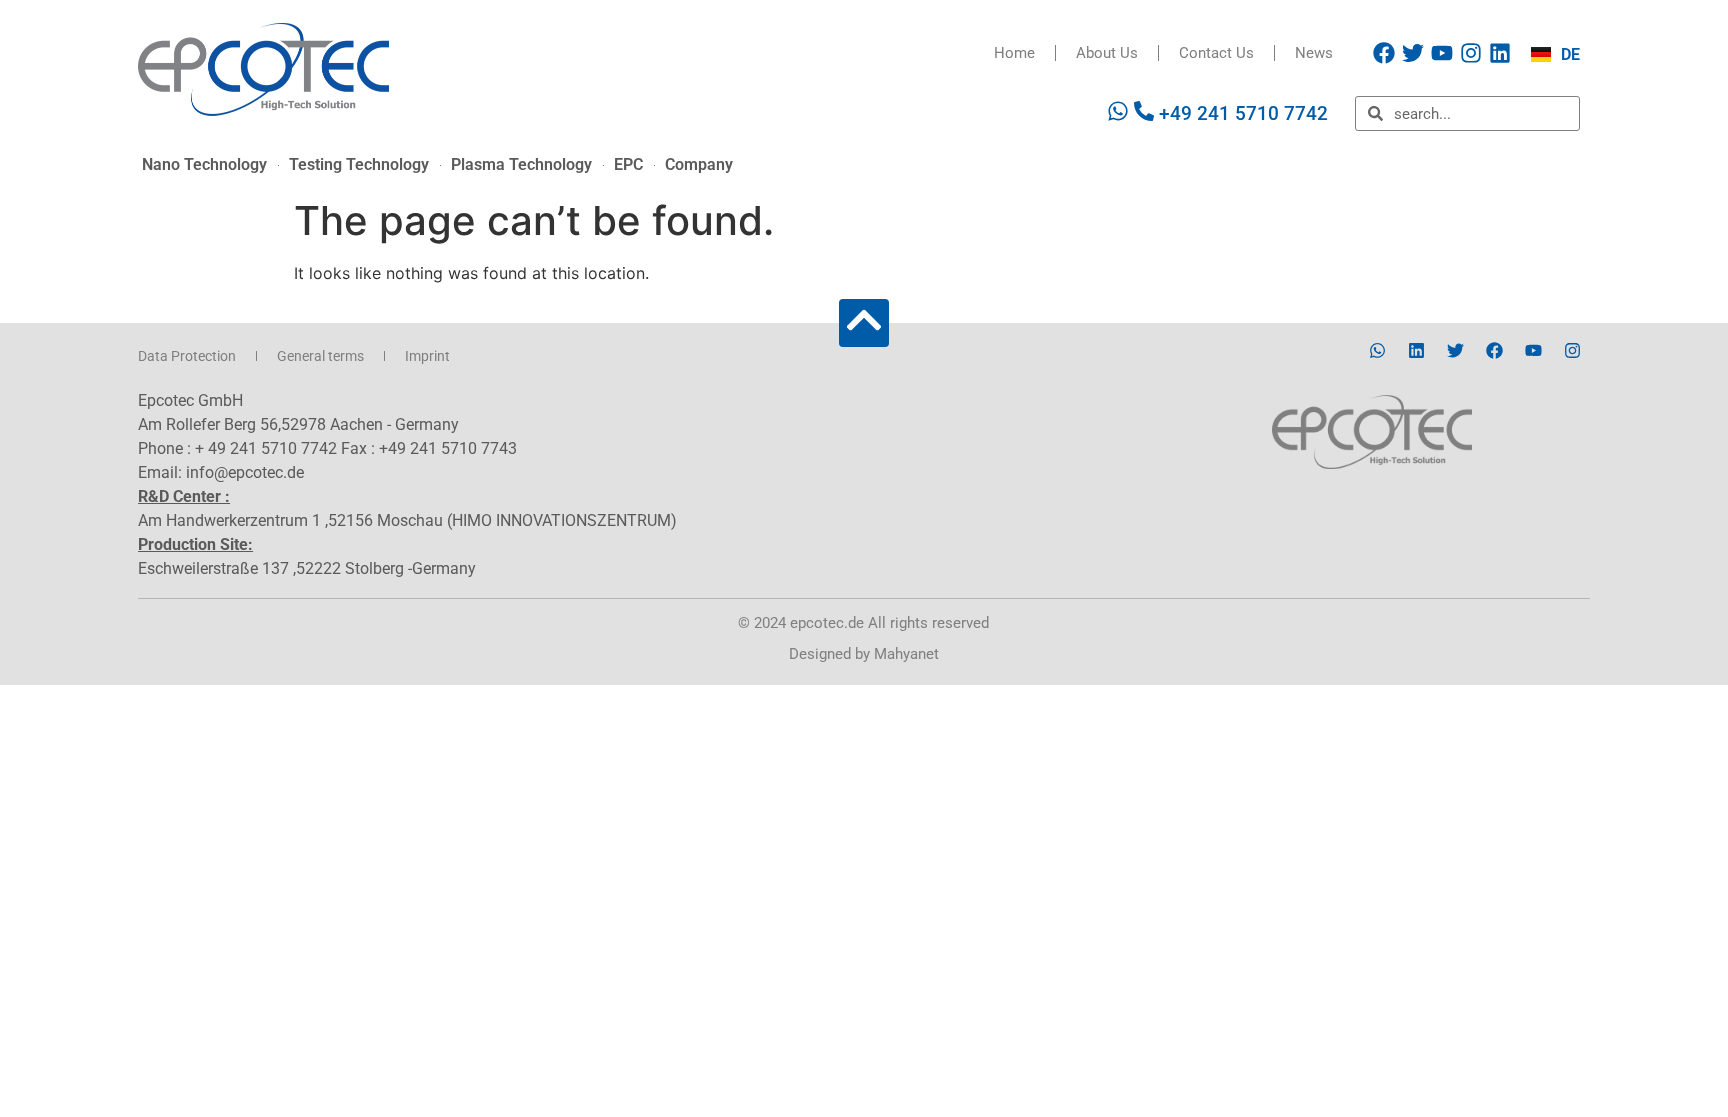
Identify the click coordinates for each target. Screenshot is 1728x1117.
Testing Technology (359, 164)
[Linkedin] (1500, 53)
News (1314, 53)
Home (1014, 53)
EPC (628, 164)
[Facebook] (1384, 53)
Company (699, 164)
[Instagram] (1471, 53)
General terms (320, 356)
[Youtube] (1442, 53)
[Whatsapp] (1378, 350)
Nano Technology (204, 164)
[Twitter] (1413, 53)
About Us (1107, 53)
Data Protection (187, 356)
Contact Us (1216, 53)
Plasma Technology (521, 164)
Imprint (427, 356)
